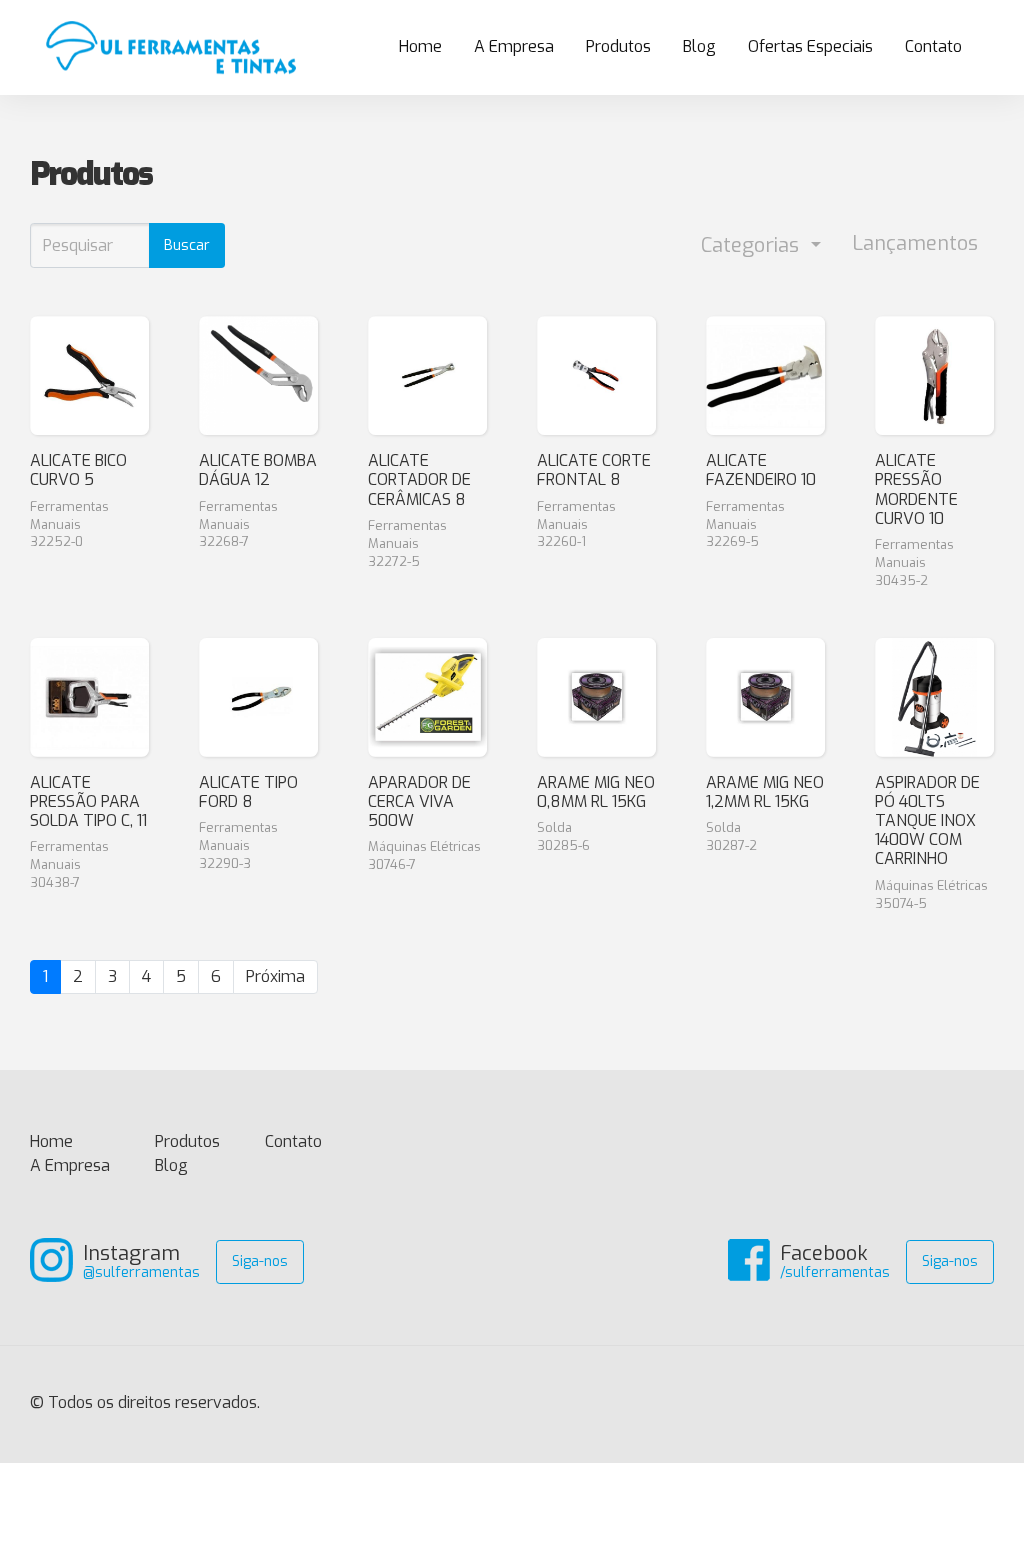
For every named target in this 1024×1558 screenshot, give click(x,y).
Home (428, 51)
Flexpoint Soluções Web (981, 1404)
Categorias (752, 245)
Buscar (187, 245)
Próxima (275, 976)
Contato (933, 46)
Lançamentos (915, 243)
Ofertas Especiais (810, 46)
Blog (699, 46)
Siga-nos (260, 1261)
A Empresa (514, 46)
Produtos (618, 46)
